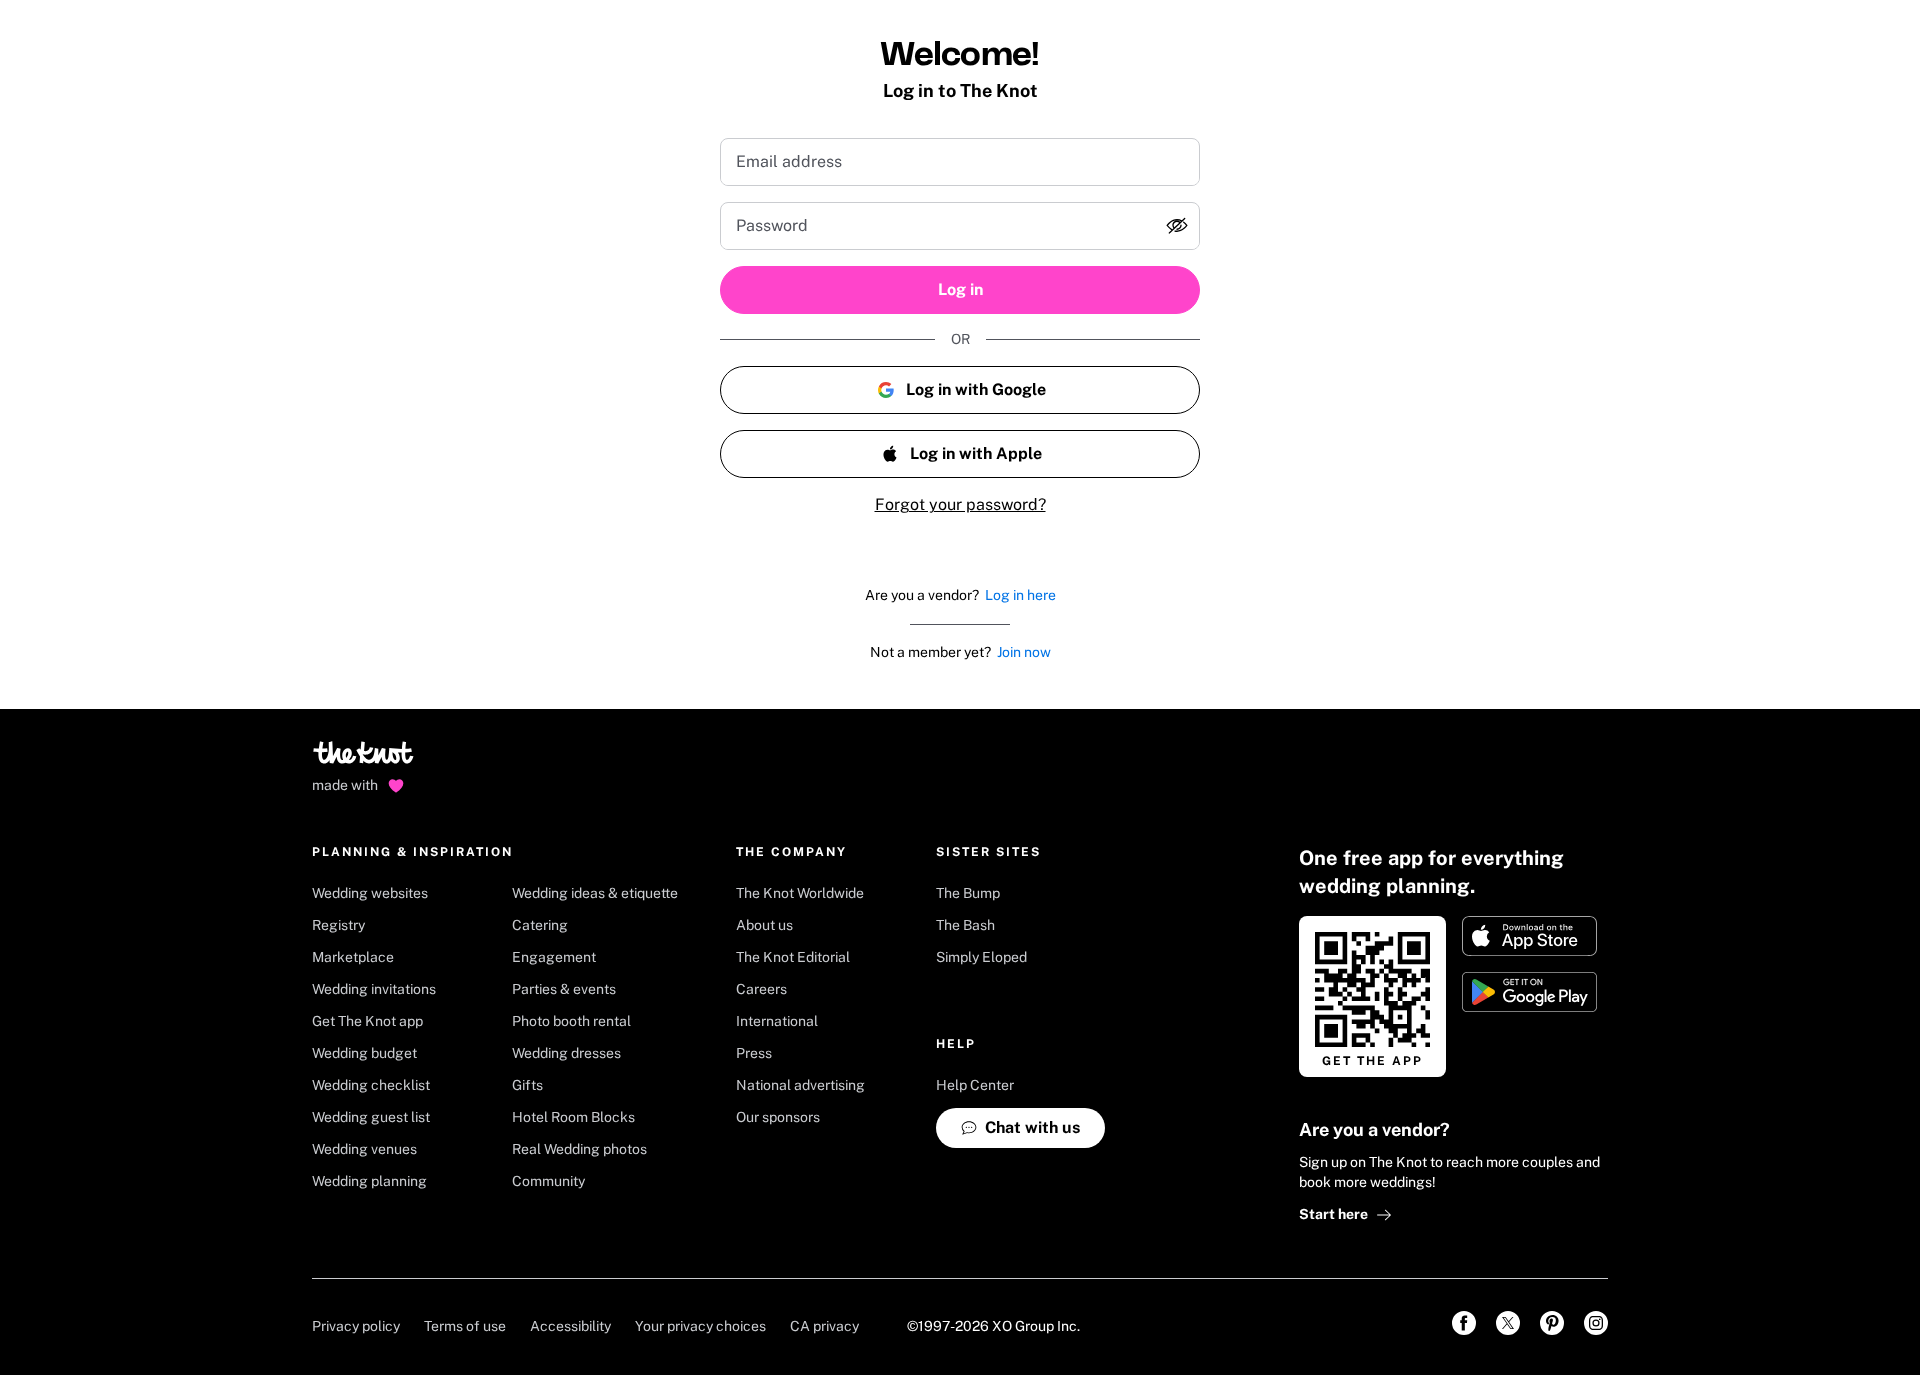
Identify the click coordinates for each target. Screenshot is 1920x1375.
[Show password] (1177, 226)
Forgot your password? (960, 504)
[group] (960, 226)
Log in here (1020, 595)
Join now (1024, 652)
